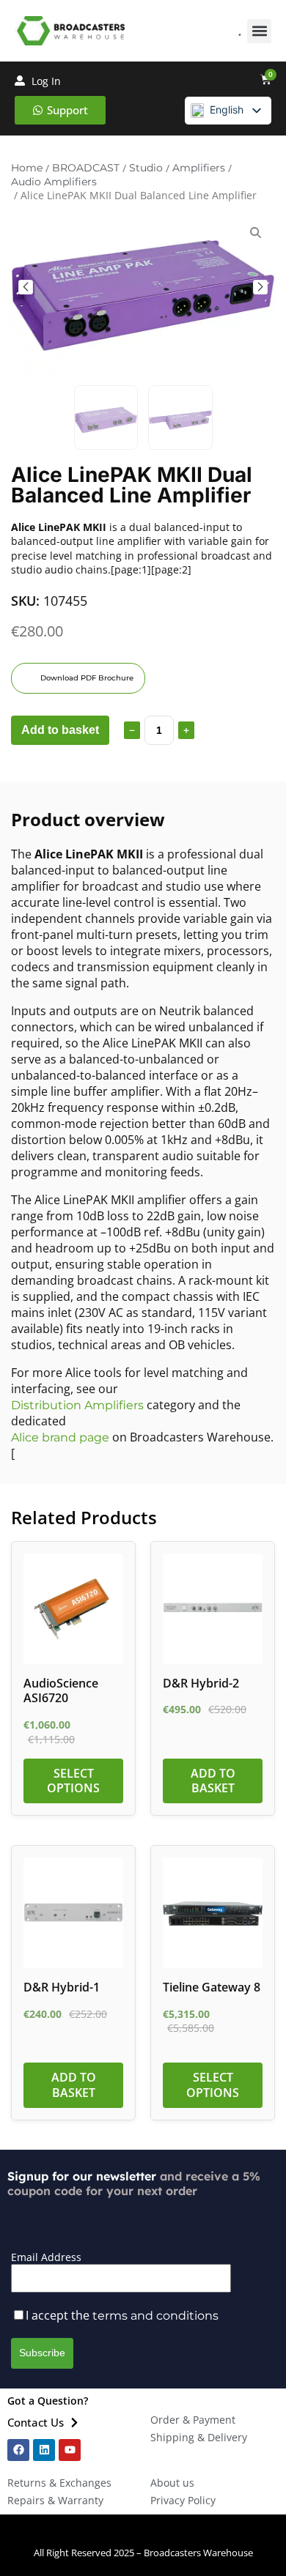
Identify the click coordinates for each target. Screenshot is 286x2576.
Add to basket (60, 730)
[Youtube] (70, 2450)
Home (27, 168)
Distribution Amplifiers (77, 1405)
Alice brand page (60, 1437)
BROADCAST (86, 168)
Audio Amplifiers (54, 182)
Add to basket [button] (213, 1781)
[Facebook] (18, 2450)
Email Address (46, 2257)
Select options (73, 1781)
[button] (259, 31)
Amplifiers (199, 168)
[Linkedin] (44, 2450)
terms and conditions (155, 2316)
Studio (146, 168)
